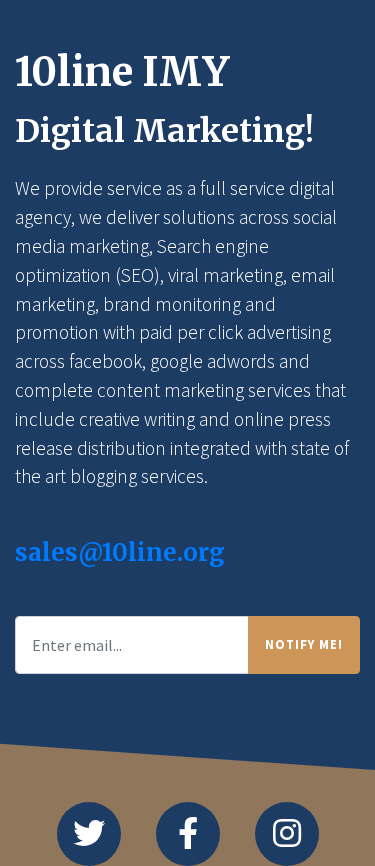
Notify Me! (304, 644)
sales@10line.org (120, 552)
